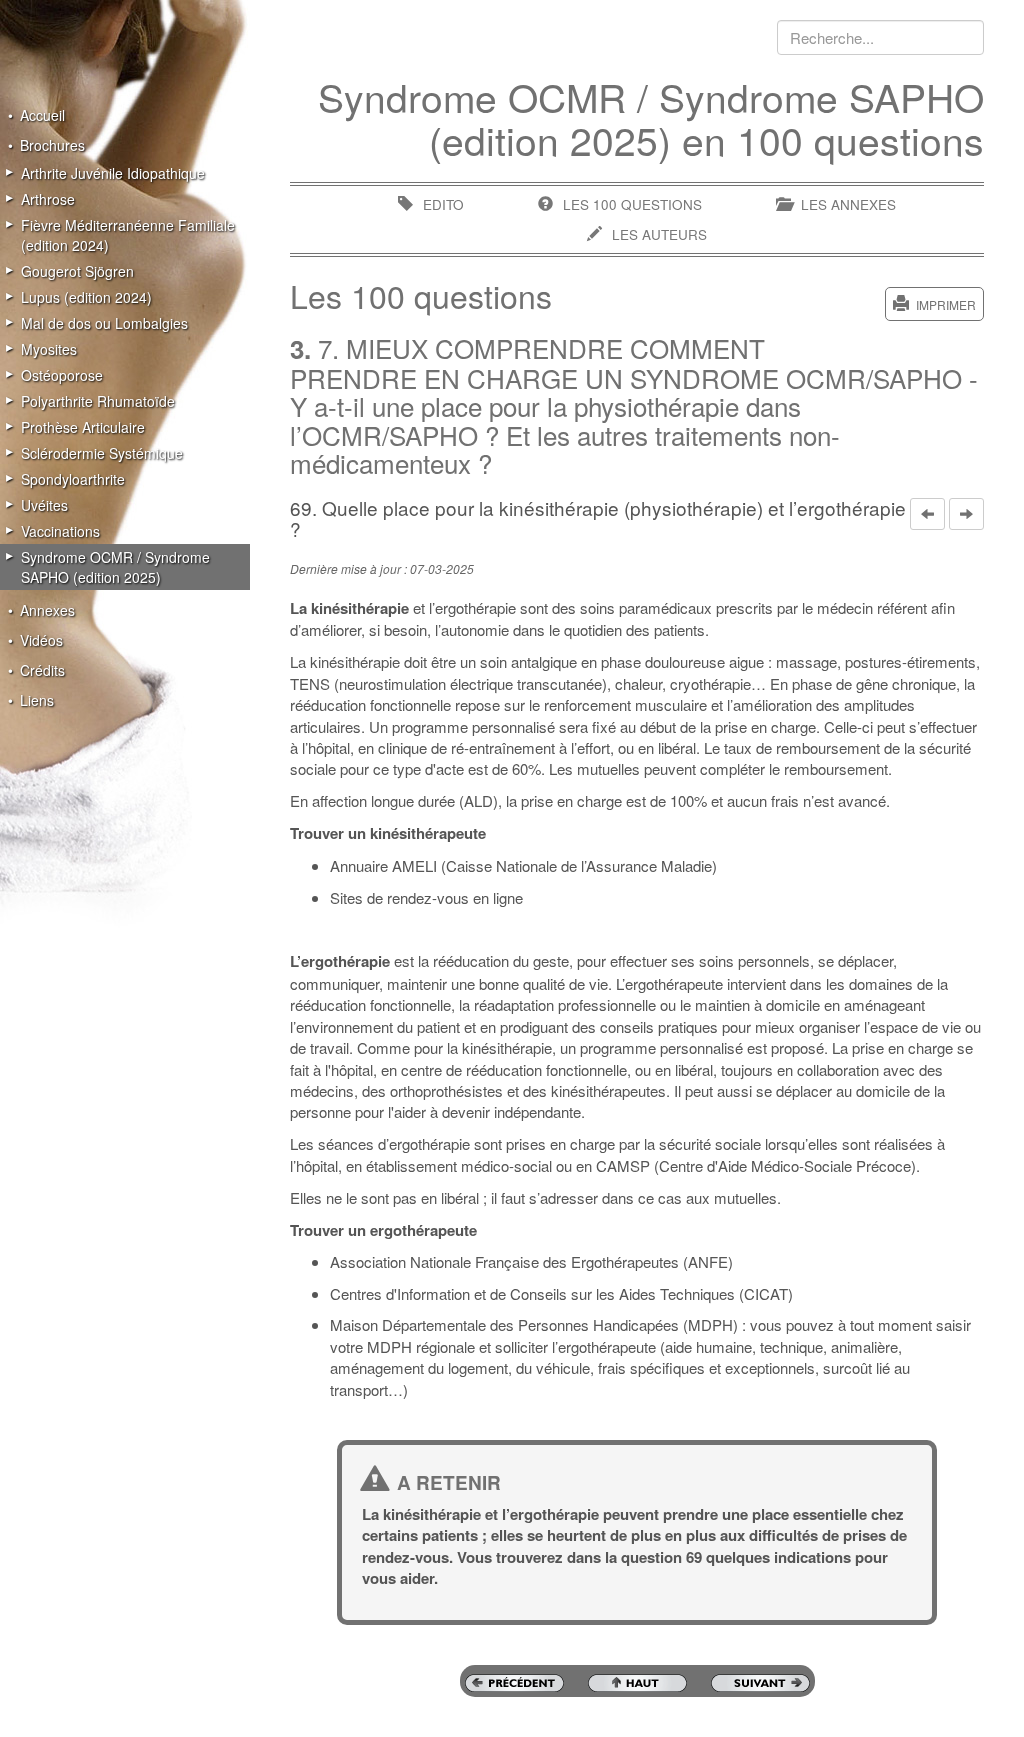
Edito (443, 204)
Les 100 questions (632, 204)
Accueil (42, 115)
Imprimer (946, 304)
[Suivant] (966, 514)
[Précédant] (927, 514)
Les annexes (848, 204)
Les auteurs (659, 234)
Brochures (52, 145)
